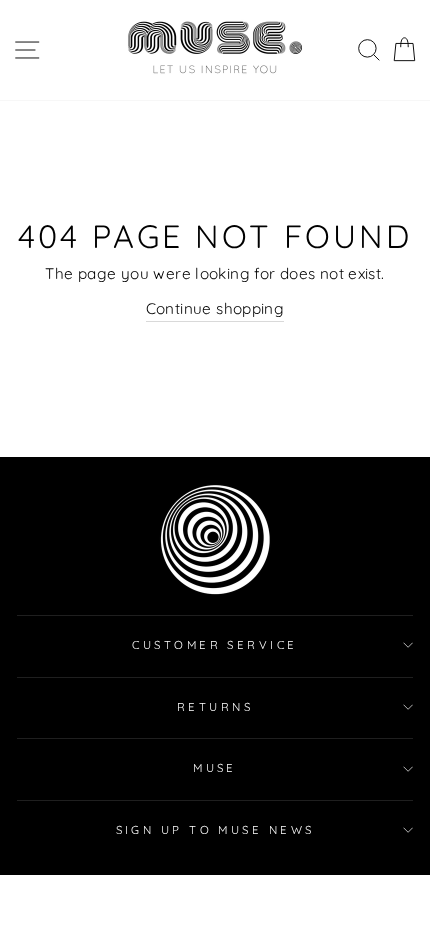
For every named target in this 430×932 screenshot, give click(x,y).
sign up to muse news (215, 830)
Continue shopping (215, 308)
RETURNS (215, 707)
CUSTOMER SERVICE (214, 645)
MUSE (215, 768)
